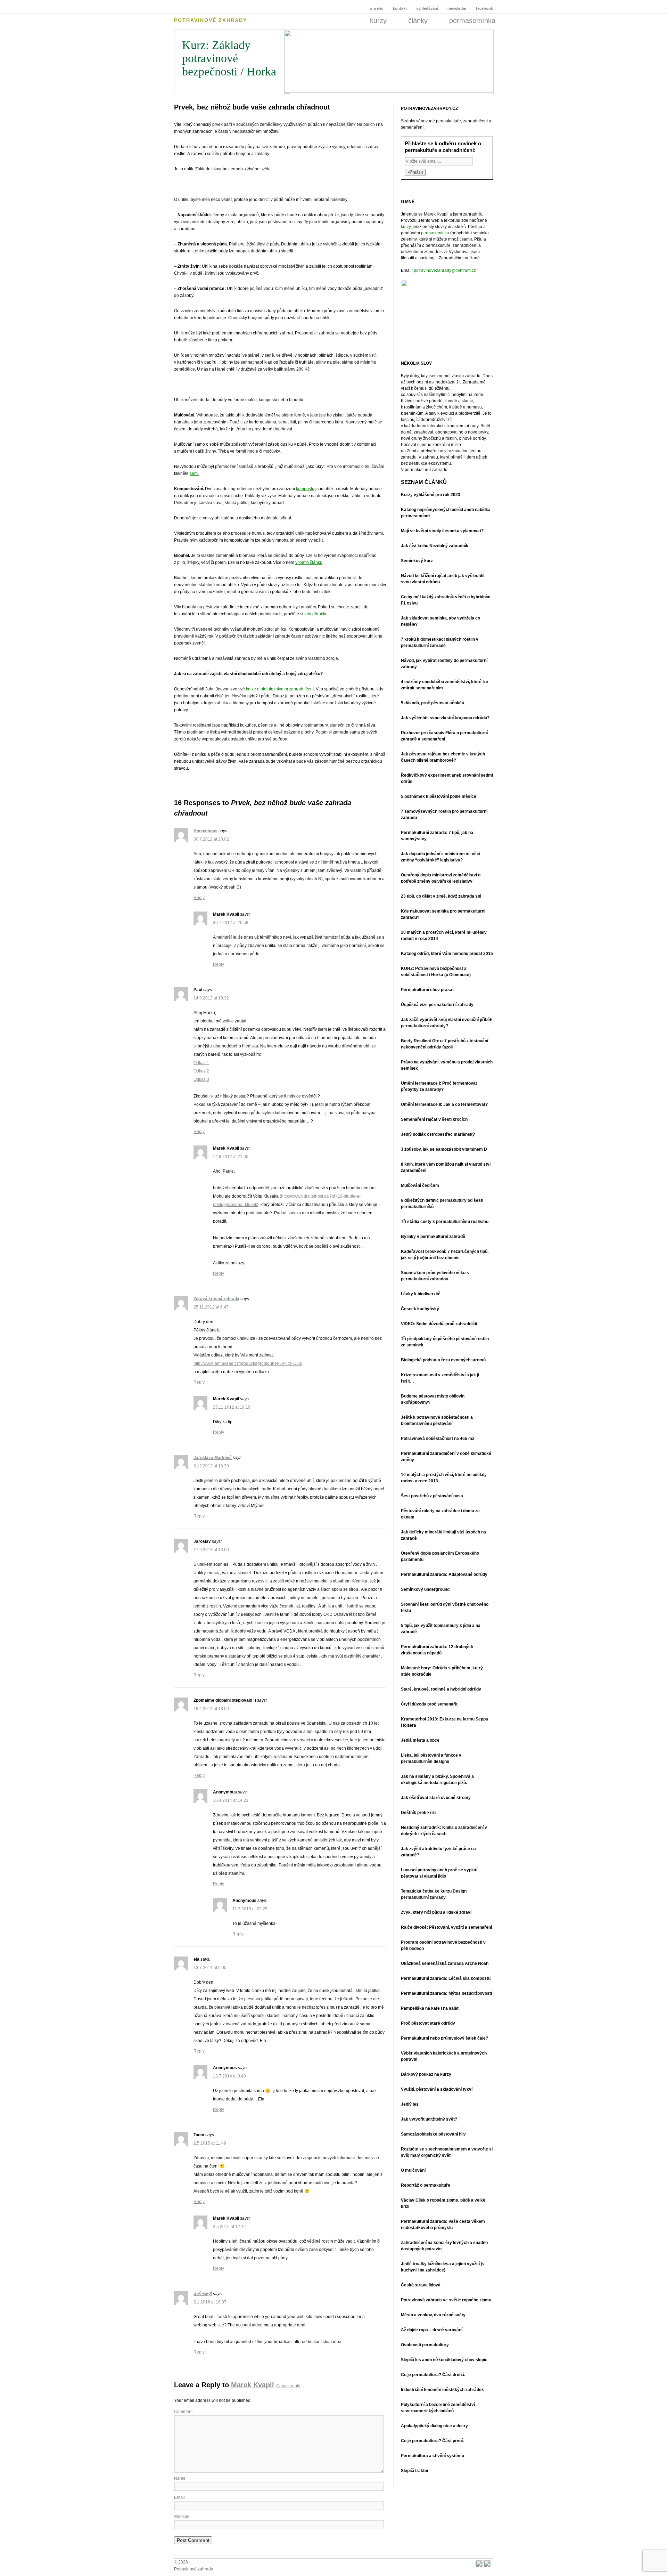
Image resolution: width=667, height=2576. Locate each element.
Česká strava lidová (421, 2285)
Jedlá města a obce (420, 1740)
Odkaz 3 (201, 1079)
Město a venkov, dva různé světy (433, 2315)
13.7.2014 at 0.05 (210, 1968)
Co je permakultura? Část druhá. (433, 2375)
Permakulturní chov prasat (427, 990)
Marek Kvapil (253, 2385)
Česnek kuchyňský (420, 1309)
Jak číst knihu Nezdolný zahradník (435, 546)
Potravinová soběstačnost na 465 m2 (438, 1439)
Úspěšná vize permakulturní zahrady (437, 1005)
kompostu (305, 489)
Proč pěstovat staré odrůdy (428, 2023)
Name (180, 2478)
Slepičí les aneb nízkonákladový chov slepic (444, 2360)
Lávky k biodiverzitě (421, 1294)
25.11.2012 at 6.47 (211, 1307)
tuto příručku (316, 614)
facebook (484, 8)
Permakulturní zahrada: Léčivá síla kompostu (446, 1978)
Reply (199, 898)
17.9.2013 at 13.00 (211, 1550)
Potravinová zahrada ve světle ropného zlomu (446, 2300)
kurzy (386, 21)
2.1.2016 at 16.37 (210, 2302)
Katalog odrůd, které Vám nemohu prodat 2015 (447, 954)
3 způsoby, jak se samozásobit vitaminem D (444, 1149)
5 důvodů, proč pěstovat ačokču (433, 703)
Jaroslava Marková (213, 1458)
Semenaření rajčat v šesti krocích (434, 1119)
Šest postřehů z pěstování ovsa (432, 1496)
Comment (183, 2412)
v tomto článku (309, 562)
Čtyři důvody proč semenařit (429, 1704)
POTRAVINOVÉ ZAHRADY (211, 20)
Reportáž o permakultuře (426, 2185)
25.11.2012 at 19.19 (232, 1407)
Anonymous (205, 831)
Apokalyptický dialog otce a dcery (434, 2426)
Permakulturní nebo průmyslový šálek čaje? (444, 2038)
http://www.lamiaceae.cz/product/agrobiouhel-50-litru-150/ (248, 1363)
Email (179, 2497)
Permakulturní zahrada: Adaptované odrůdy (444, 1574)
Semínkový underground (425, 1589)
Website (182, 2517)
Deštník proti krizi (418, 1813)
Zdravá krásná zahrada (216, 1299)
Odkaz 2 (201, 1071)
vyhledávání (428, 8)
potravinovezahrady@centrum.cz (445, 270)
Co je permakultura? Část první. (432, 2441)
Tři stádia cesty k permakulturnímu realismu (445, 1222)
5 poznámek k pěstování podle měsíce (439, 796)
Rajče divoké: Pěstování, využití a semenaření (446, 1927)
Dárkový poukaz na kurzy (426, 2074)
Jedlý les (410, 2104)
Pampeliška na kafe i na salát (430, 2008)
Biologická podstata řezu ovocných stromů (443, 1360)
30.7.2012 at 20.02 (211, 839)
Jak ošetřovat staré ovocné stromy (436, 1798)
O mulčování (413, 2170)
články (425, 21)
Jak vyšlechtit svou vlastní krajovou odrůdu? (445, 718)
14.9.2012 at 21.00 (231, 1157)
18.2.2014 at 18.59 (211, 1709)
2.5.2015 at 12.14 (229, 2227)
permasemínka (472, 21)
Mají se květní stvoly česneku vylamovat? (442, 531)
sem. (194, 473)
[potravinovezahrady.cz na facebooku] (487, 2565)
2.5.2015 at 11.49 (210, 2143)
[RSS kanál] (479, 2565)
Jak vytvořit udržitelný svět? (429, 2119)
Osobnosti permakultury (425, 2345)
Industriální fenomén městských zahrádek (442, 2390)
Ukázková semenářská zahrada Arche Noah (445, 1963)
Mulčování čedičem (420, 1185)
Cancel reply (288, 2386)
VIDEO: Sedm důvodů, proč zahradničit (439, 1324)
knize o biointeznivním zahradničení (279, 689)
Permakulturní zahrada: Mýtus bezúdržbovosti (446, 1993)
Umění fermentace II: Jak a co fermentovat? (444, 1104)
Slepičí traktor (415, 2471)
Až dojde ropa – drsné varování (432, 2330)
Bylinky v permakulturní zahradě (433, 1237)
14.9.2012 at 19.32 (211, 998)
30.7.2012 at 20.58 (231, 923)
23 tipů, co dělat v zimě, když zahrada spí (441, 896)
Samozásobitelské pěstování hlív (433, 2134)
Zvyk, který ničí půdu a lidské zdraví (436, 1912)
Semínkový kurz (417, 561)
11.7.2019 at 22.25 (250, 1909)
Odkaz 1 (201, 1063)
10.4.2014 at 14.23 (231, 1800)
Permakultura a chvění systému (433, 2456)
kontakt (400, 8)
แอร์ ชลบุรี (203, 2294)
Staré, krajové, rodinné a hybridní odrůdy (441, 1689)
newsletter (458, 8)
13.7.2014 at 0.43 (229, 2076)
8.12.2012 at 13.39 (211, 1466)
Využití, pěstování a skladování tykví (437, 2089)
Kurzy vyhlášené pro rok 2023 (431, 495)
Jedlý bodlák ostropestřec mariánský (438, 1134)
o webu (372, 8)
